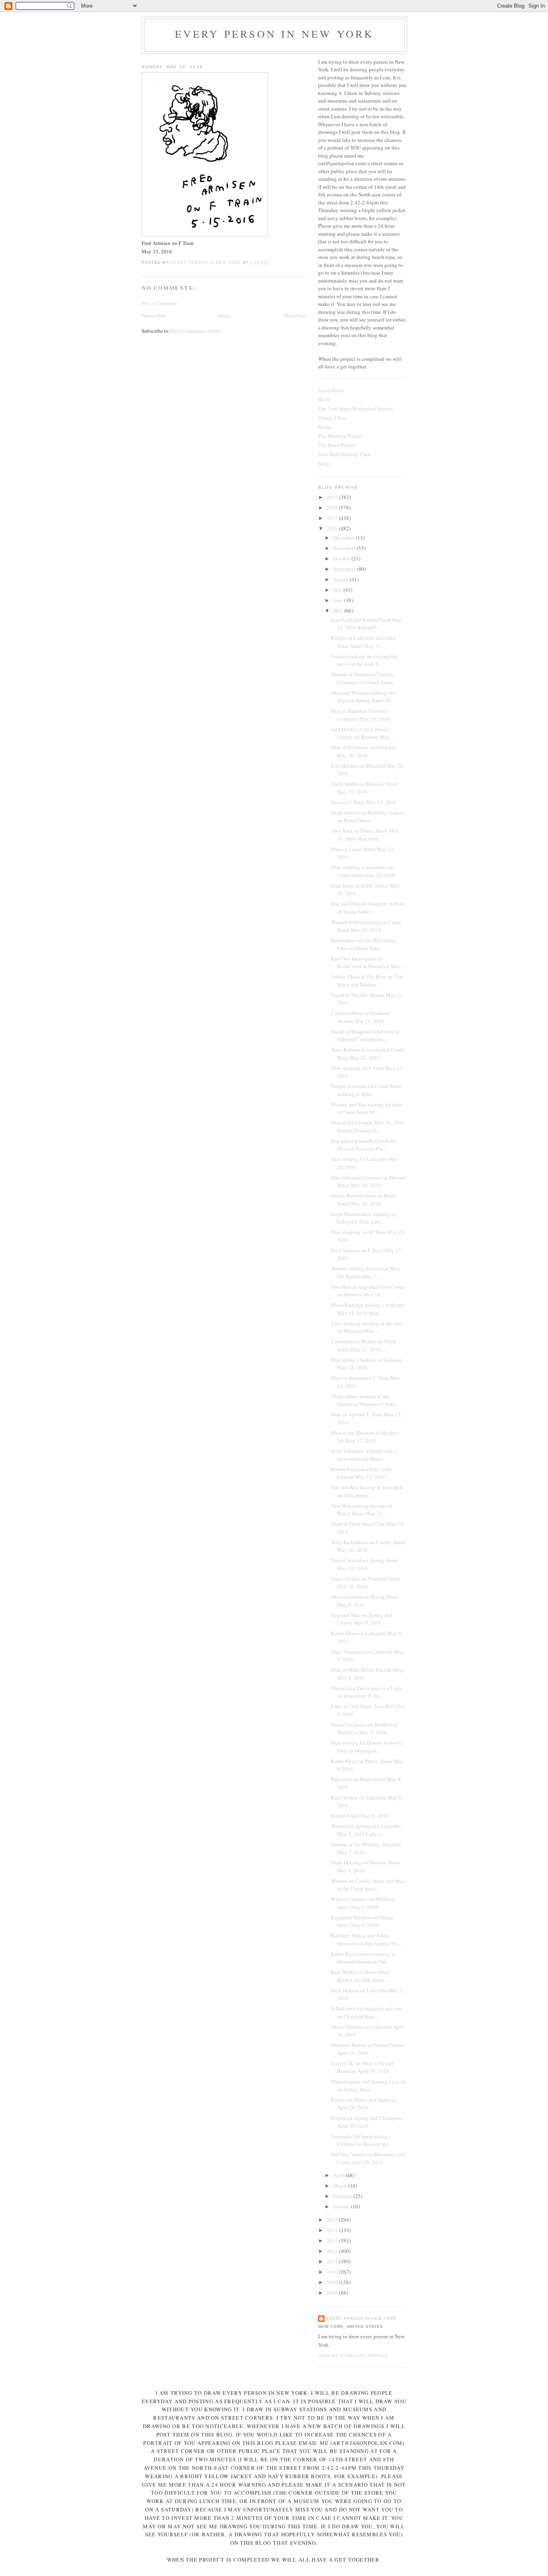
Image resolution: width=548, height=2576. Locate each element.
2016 (333, 528)
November (345, 548)
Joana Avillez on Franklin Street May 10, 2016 (366, 1583)
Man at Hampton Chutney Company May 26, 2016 (360, 715)
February (343, 2196)
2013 (333, 2240)
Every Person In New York (275, 34)
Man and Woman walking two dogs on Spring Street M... (363, 697)
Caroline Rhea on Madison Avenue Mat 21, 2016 (360, 1017)
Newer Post (154, 315)
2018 (333, 508)
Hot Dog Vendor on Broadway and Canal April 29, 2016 (368, 2158)
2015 (333, 2220)
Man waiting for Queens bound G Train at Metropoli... (367, 1747)
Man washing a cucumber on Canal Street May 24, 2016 (363, 871)
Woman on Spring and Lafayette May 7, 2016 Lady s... (366, 1830)
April (339, 2175)
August (341, 579)
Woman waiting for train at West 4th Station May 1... (365, 1272)
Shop (324, 463)
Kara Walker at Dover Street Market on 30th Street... (361, 1976)
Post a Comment (159, 303)
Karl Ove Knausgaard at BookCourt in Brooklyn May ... (368, 962)
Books (325, 427)
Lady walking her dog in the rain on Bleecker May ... (366, 1327)
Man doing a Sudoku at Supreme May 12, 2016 (366, 1364)
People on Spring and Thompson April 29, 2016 (366, 2122)
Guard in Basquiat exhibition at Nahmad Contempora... (365, 1035)
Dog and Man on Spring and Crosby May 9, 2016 (362, 1619)
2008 (333, 2293)
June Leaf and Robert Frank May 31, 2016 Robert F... (366, 624)
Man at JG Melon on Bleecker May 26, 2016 (363, 751)
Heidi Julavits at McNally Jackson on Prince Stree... (368, 817)
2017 (333, 518)
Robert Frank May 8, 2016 (360, 1816)
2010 (333, 2272)
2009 (333, 2282)
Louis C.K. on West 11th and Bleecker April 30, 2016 (362, 2067)
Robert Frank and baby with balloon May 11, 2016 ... (361, 1473)
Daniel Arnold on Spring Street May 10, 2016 (364, 1564)
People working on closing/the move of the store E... (364, 660)
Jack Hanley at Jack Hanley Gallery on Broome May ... (363, 733)
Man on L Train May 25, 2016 (364, 802)
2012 (333, 2251)
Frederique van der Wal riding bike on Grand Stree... (363, 944)
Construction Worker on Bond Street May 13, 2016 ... (364, 1345)
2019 (333, 497)
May (339, 611)
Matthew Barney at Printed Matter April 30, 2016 (368, 2049)
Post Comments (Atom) (196, 331)
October (342, 558)
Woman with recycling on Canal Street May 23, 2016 (366, 926)
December (344, 538)
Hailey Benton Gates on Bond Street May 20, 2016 (363, 1199)
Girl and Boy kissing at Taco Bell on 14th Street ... (367, 1491)
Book (324, 399)
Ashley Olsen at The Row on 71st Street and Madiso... (367, 981)
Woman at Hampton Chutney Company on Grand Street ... (364, 678)
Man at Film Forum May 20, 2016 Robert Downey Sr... (368, 1126)
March (341, 2186)
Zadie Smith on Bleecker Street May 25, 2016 (365, 788)
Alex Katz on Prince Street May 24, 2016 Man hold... (365, 835)
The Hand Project (337, 445)
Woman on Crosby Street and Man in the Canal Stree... (368, 1885)
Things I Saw (332, 418)
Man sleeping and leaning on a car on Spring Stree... (368, 2085)
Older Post (295, 315)
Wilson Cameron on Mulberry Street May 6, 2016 (363, 1903)
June (339, 600)
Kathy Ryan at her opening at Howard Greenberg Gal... (363, 1958)
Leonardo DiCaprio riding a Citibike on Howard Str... (361, 2140)
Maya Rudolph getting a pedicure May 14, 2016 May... (368, 1309)
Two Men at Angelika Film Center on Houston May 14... (368, 1291)
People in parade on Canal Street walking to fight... (366, 1090)
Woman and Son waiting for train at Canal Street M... (366, 1108)
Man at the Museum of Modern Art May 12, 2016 (365, 1437)
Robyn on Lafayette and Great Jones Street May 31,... (364, 642)
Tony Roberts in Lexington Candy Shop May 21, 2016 (368, 1053)
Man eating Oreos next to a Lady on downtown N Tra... (366, 1692)
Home (225, 315)
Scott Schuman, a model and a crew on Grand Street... (363, 1455)
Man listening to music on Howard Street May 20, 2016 (368, 1181)
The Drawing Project (340, 436)
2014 (333, 2230)
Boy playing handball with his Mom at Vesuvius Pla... (364, 1145)
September (345, 569)
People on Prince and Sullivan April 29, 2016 (364, 2104)
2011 (333, 2261)
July (338, 590)
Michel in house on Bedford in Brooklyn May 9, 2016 (364, 1729)
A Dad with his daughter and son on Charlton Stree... (366, 2012)
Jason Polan (331, 390)
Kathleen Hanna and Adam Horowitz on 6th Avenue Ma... (366, 1939)
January (342, 2206)
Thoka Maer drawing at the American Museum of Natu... (365, 1400)
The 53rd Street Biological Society (356, 408)
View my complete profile (353, 2356)
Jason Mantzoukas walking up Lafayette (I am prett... (364, 1218)
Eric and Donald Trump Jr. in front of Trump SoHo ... (368, 908)
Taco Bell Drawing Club (344, 454)
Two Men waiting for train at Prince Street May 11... (362, 1510)
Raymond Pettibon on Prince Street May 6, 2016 (362, 1921)
